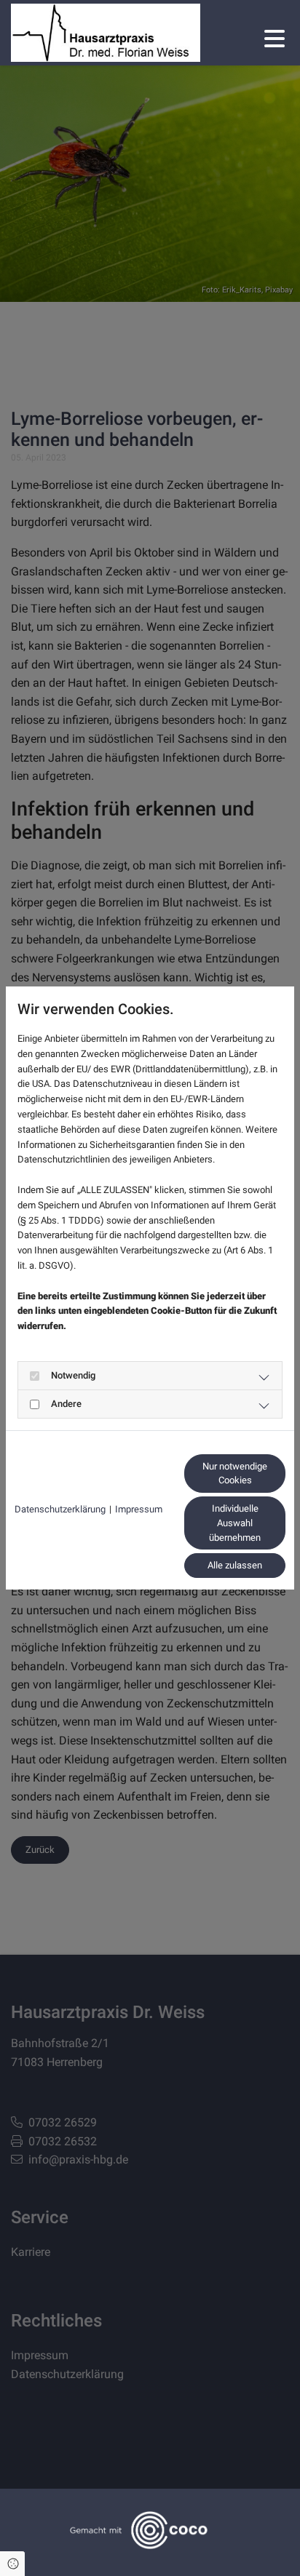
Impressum (139, 1509)
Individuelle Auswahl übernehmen (235, 1523)
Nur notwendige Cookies (235, 1474)
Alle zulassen (235, 1565)
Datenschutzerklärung (60, 1509)
